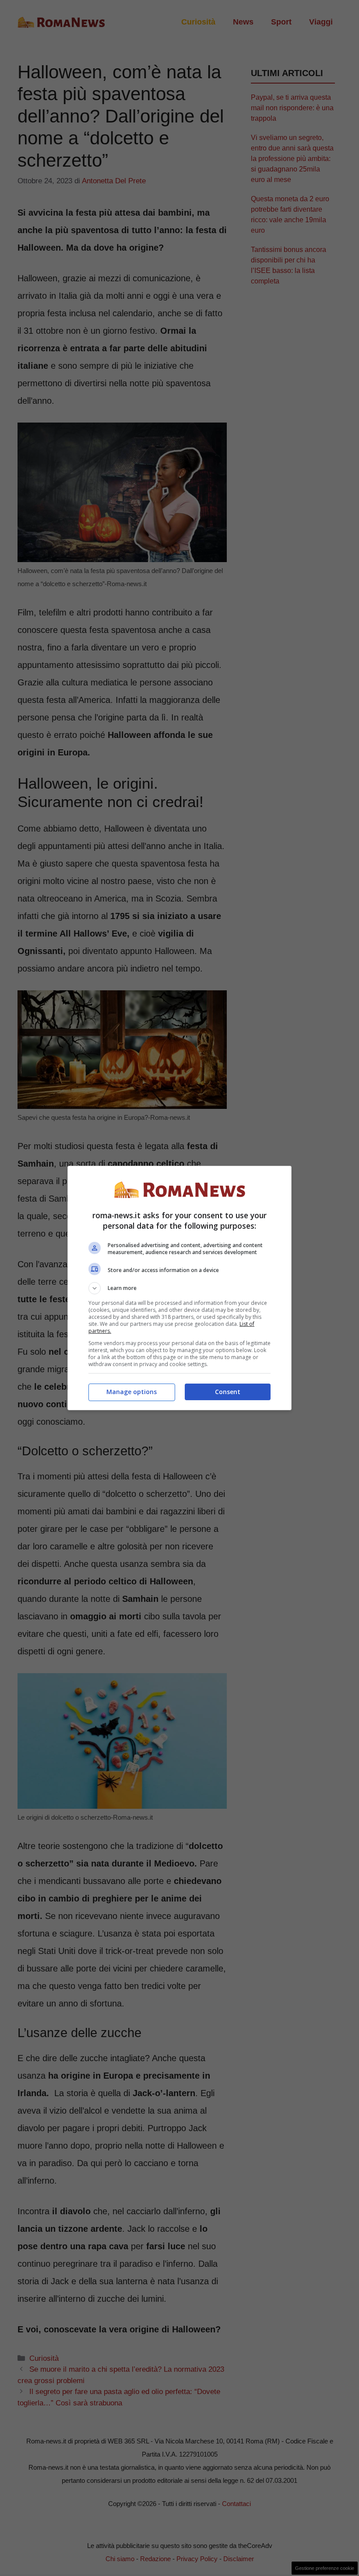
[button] (179, 1288)
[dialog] (179, 1288)
